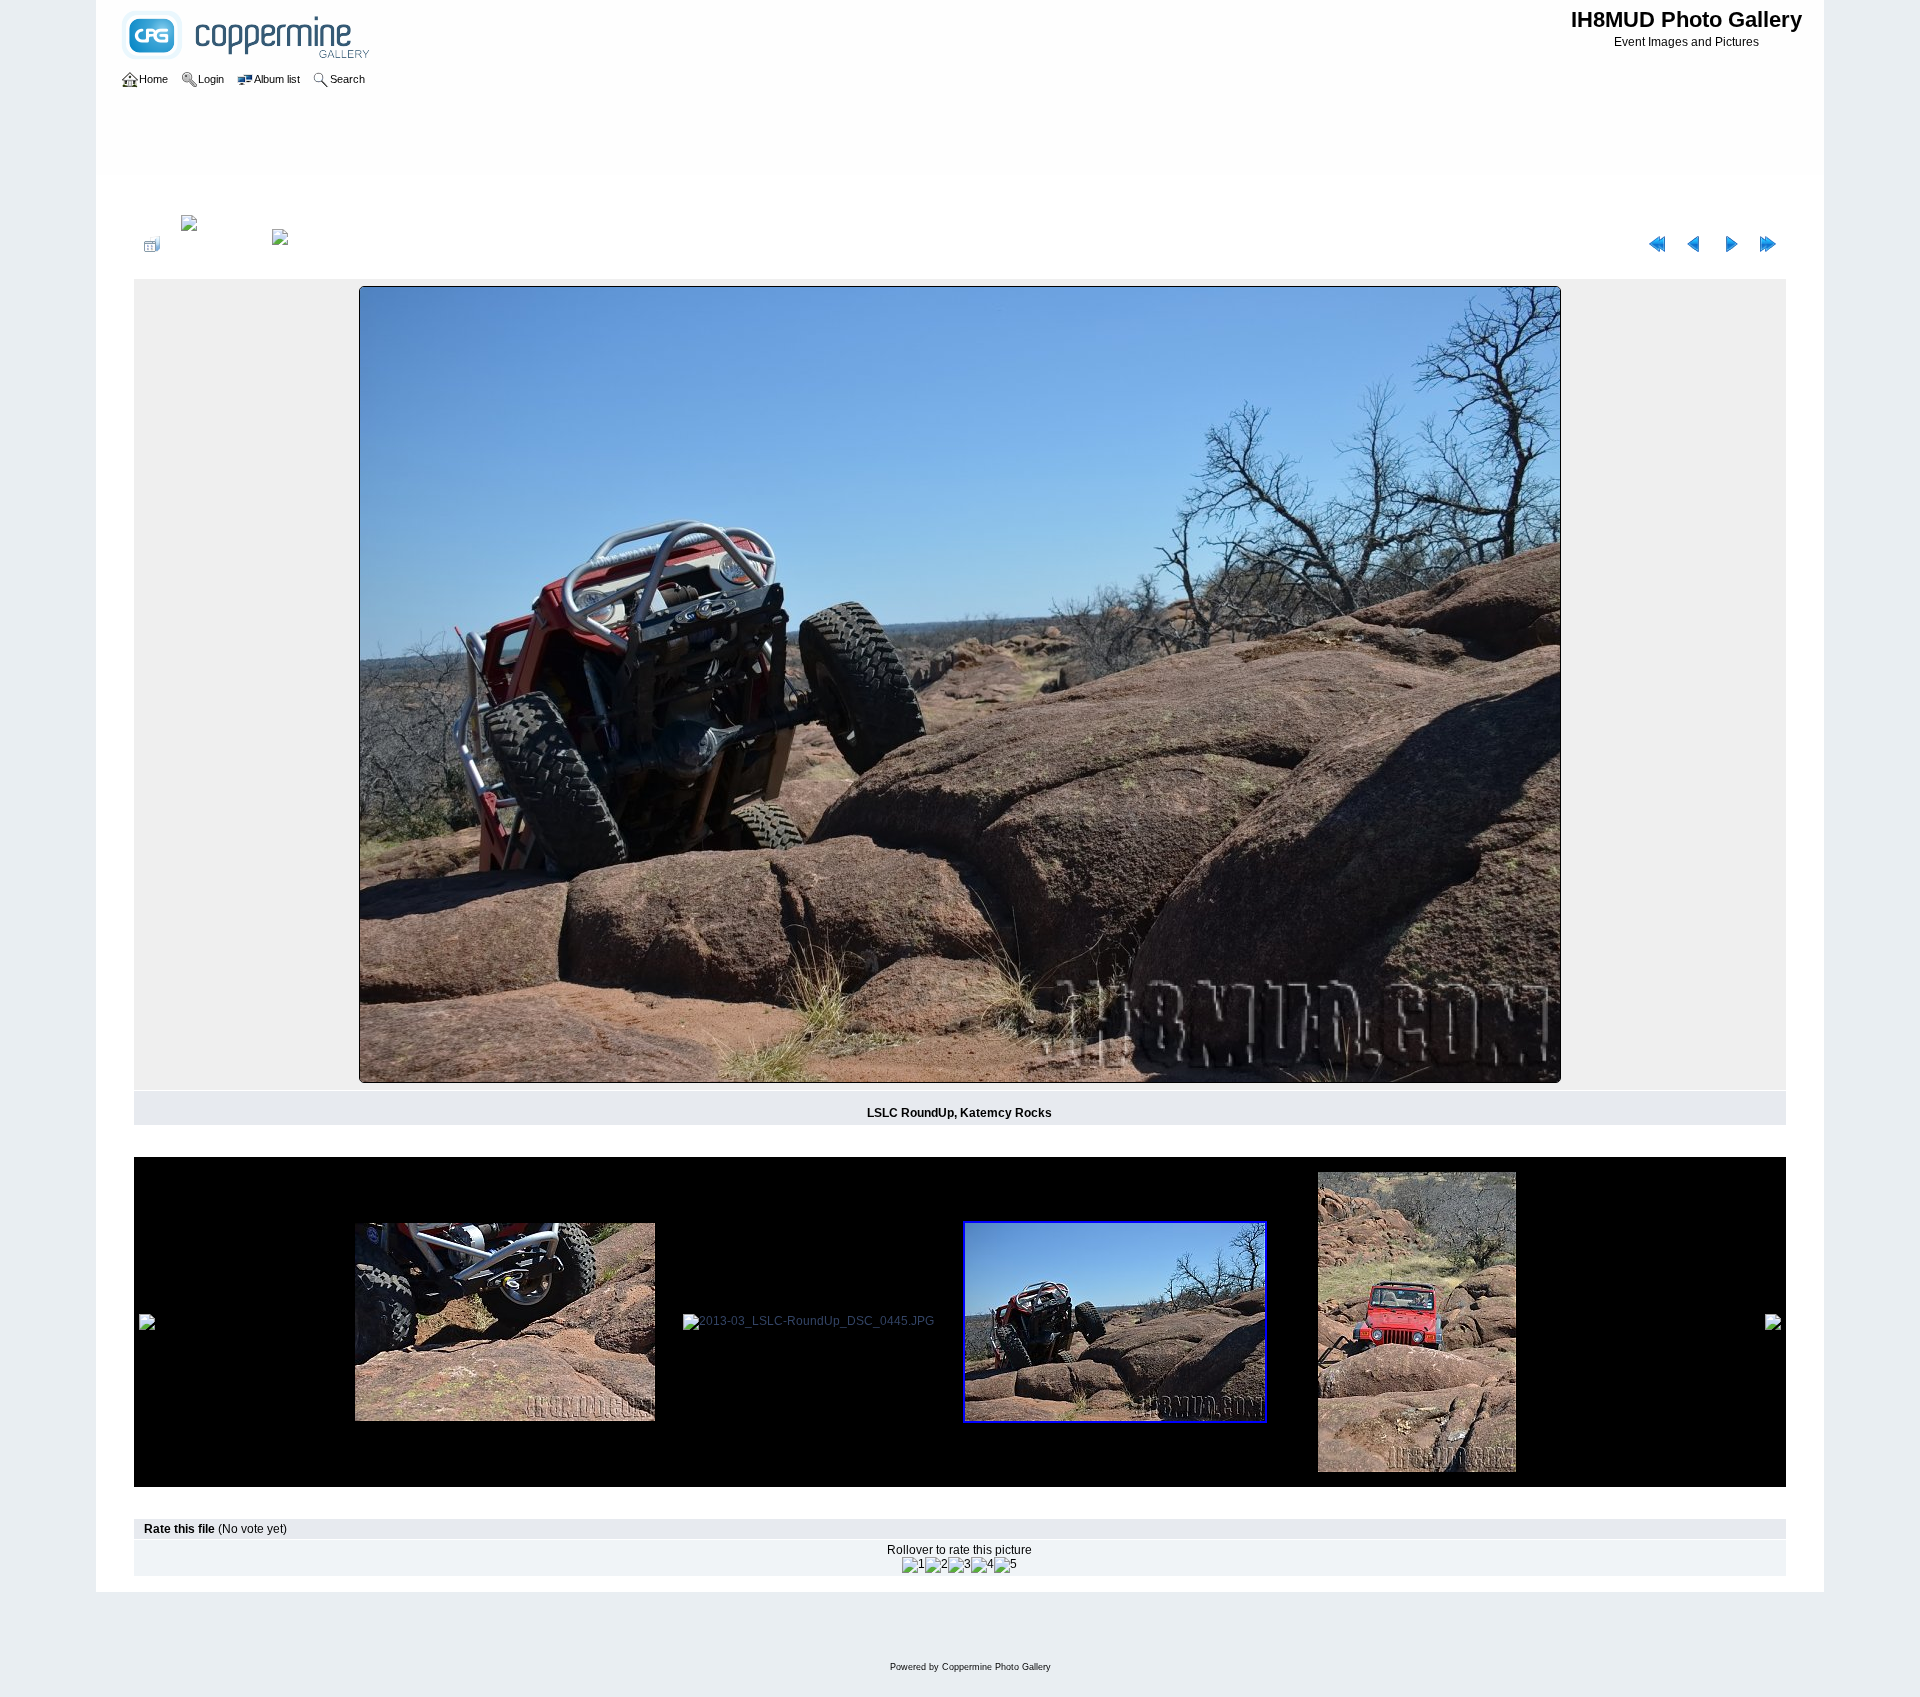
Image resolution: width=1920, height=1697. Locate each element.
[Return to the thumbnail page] (152, 244)
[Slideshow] (301, 244)
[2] (936, 1565)
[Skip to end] (1768, 244)
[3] (959, 1565)
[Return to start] (1657, 244)
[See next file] (1731, 244)
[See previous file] (1694, 244)
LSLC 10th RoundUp (298, 194)
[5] (1005, 1565)
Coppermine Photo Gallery (996, 1667)
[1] (913, 1565)
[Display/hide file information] (216, 244)
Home (170, 194)
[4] (982, 1565)
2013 (214, 194)
